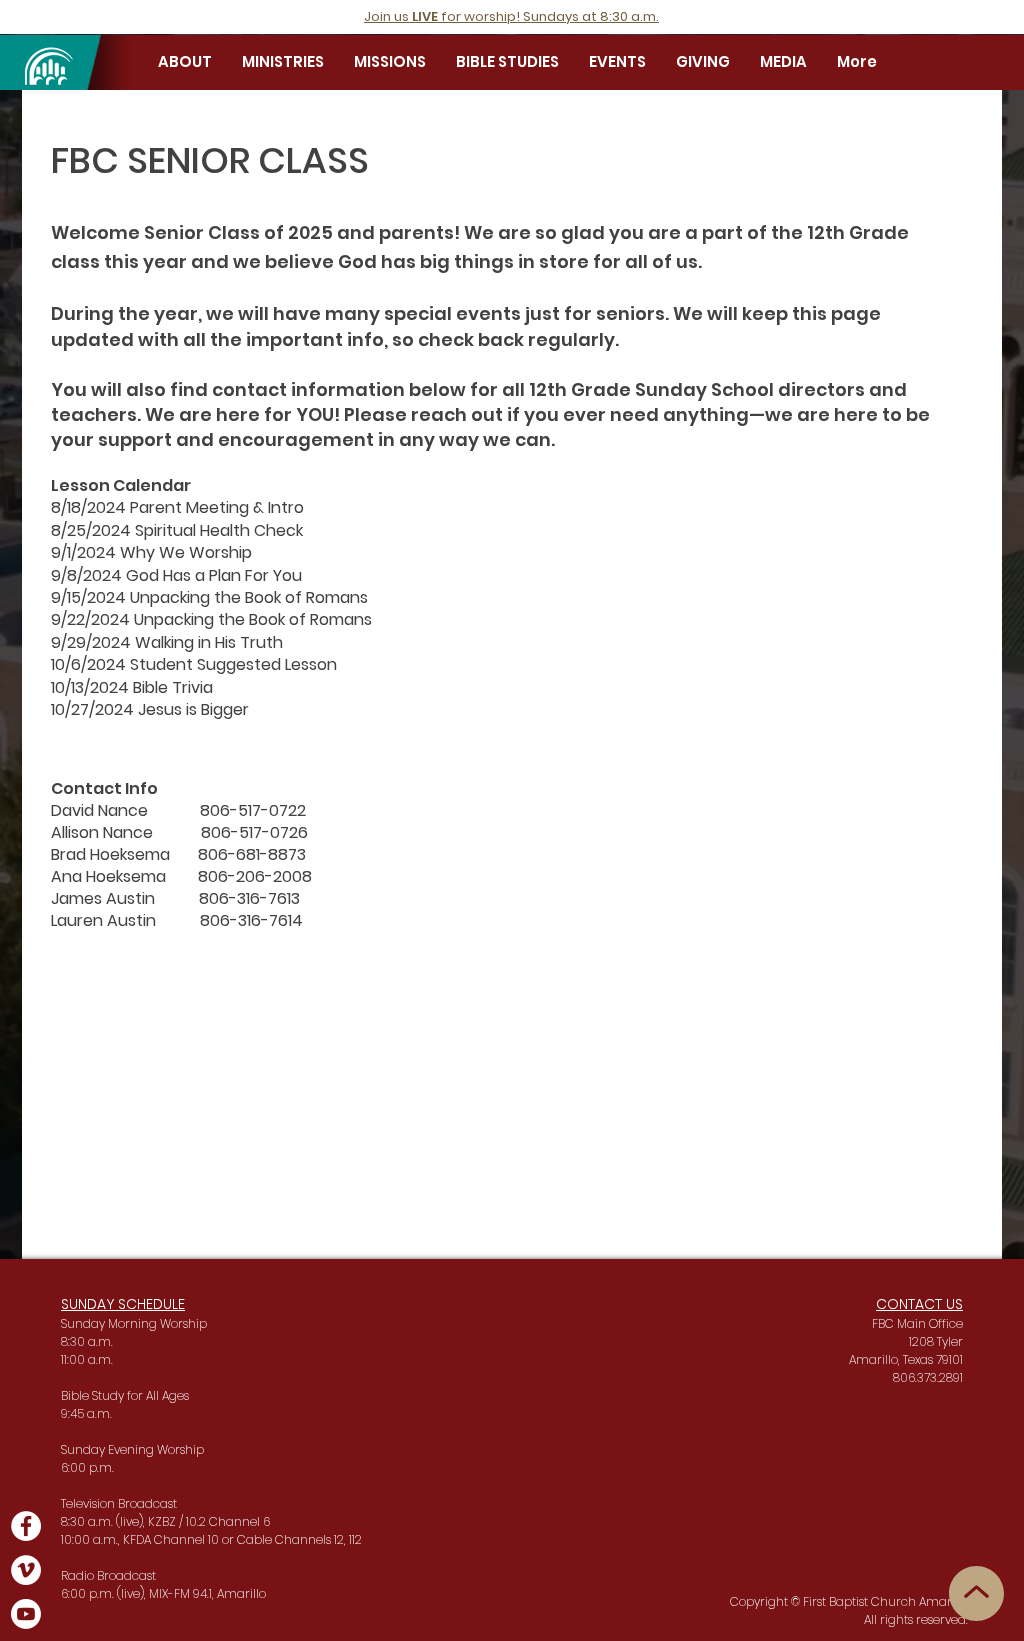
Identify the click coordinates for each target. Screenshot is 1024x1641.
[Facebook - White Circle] (26, 1526)
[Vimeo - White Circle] (26, 1570)
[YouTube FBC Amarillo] (26, 1614)
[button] (185, 62)
